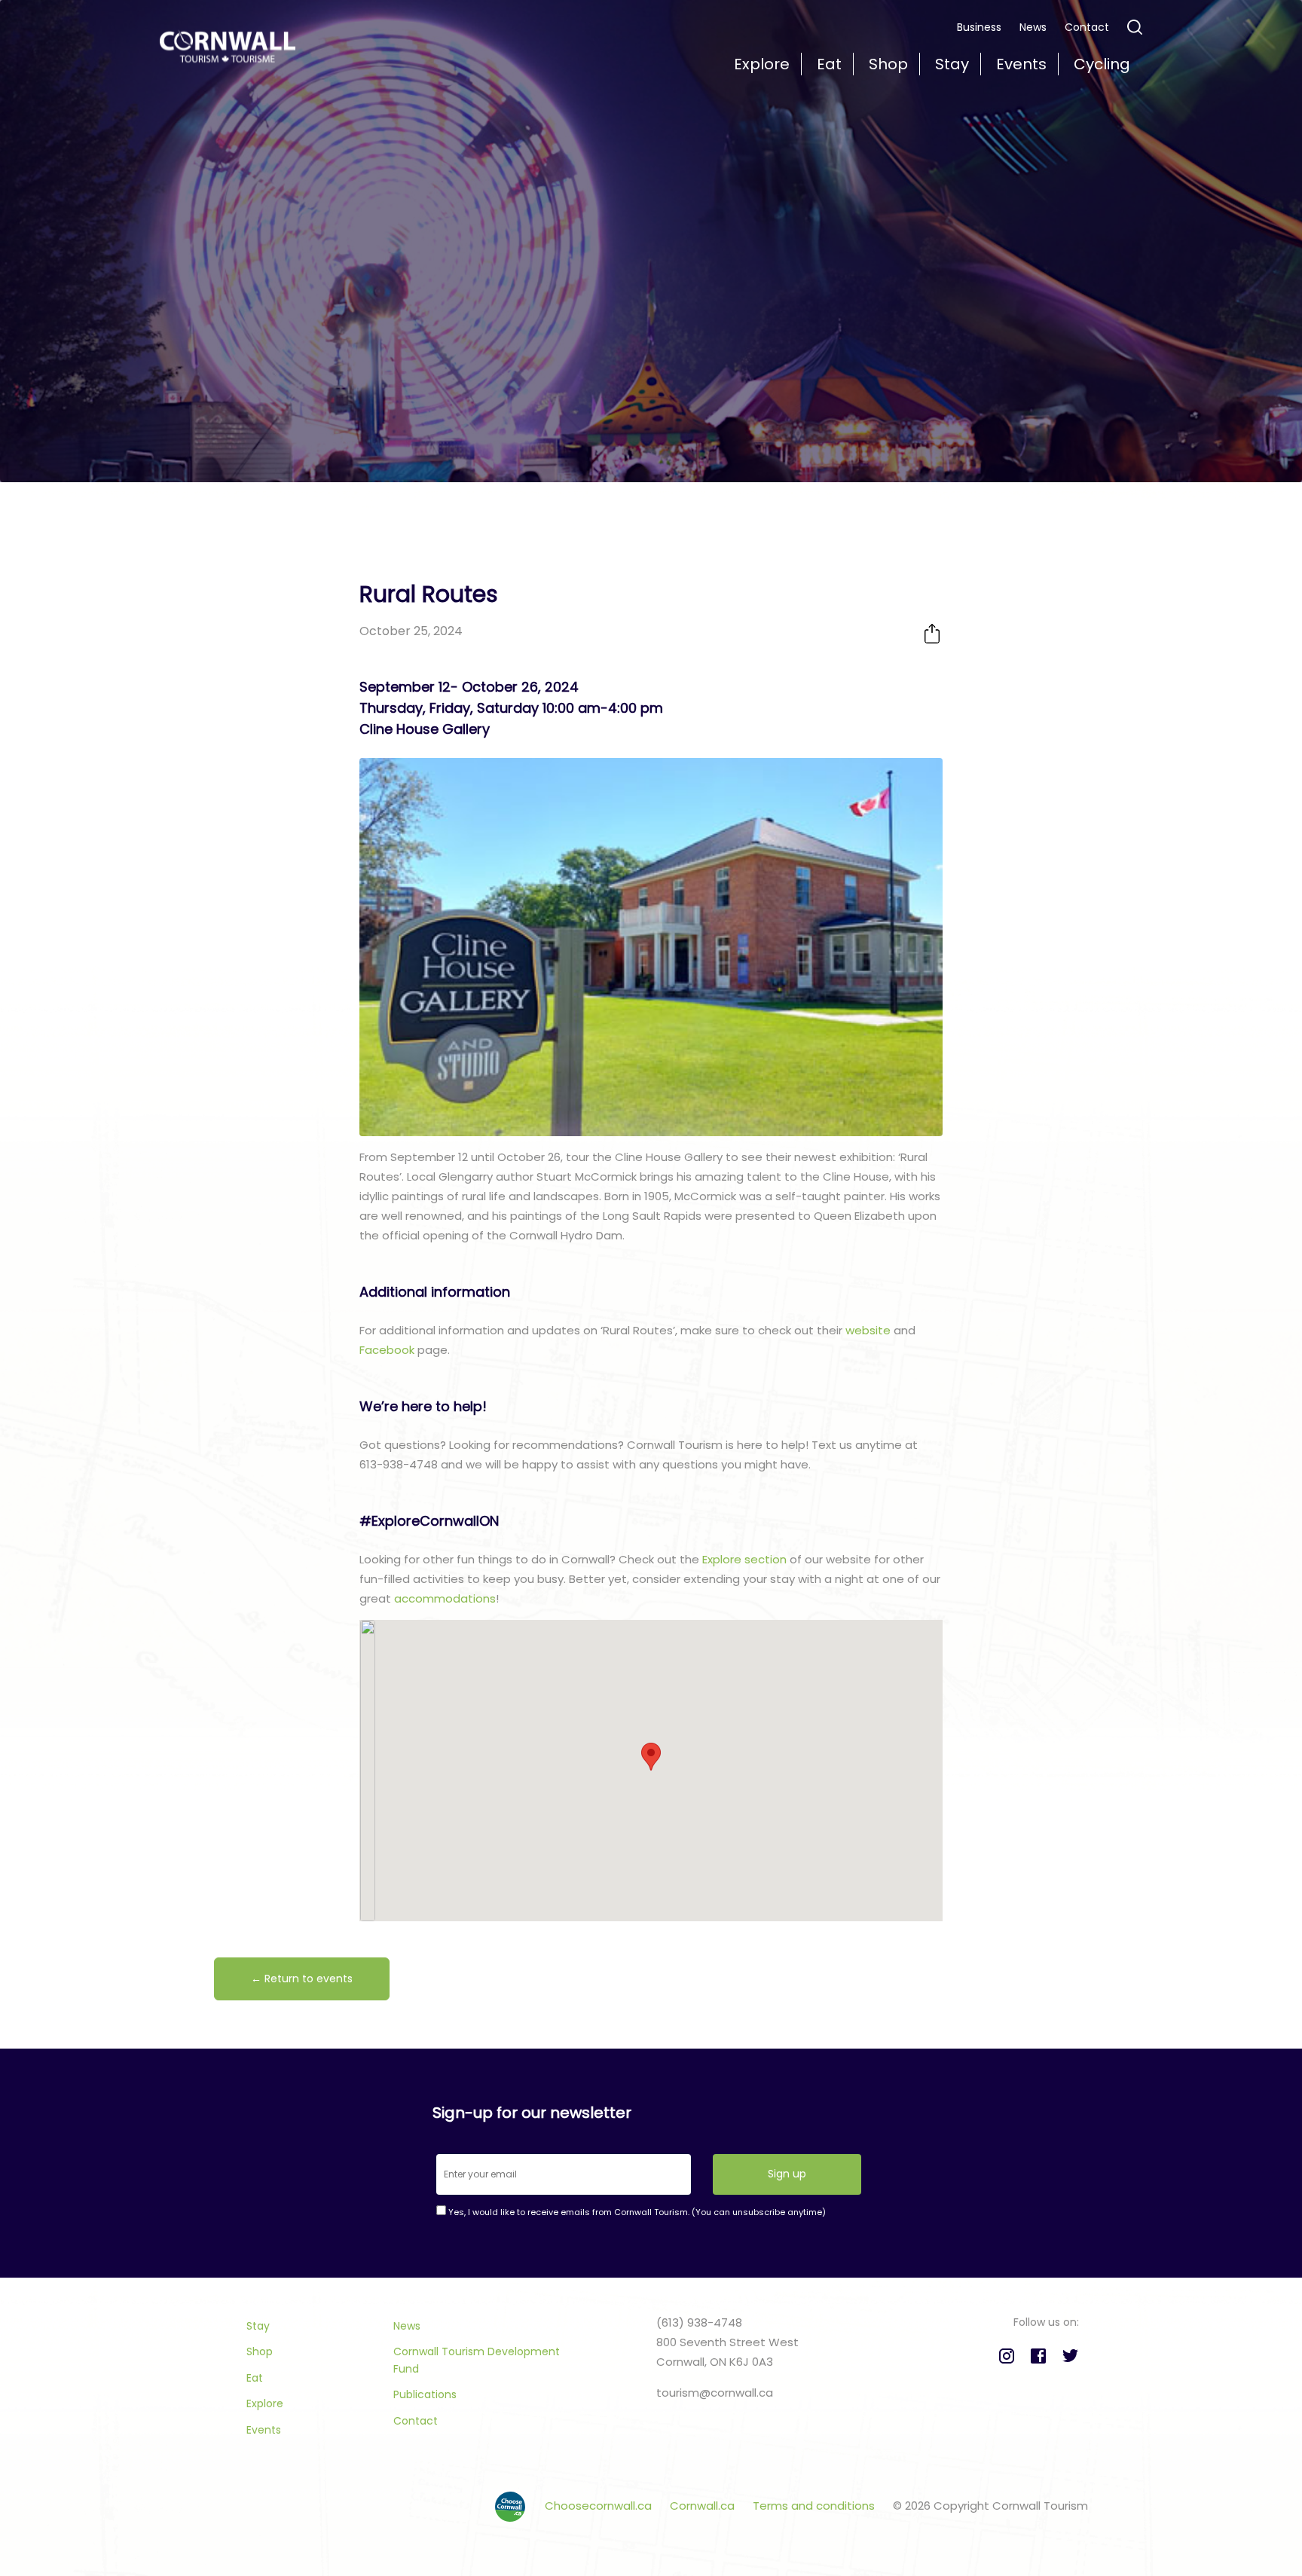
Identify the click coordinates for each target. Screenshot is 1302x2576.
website (868, 1330)
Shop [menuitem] (888, 64)
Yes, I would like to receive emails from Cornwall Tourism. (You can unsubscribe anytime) (636, 2212)
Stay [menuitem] (952, 64)
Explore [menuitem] (762, 64)
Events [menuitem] (1021, 64)
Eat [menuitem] (829, 64)
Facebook (387, 1350)
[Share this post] (932, 633)
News (1033, 27)
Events (264, 2430)
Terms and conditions (815, 2506)
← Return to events (302, 1979)
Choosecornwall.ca (600, 2506)
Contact (1087, 27)
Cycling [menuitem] (1102, 64)
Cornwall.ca (704, 2506)
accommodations (445, 1598)
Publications (425, 2394)
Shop (260, 2351)
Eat (255, 2378)
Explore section (744, 1559)
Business (979, 27)
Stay (258, 2326)
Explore (265, 2403)
